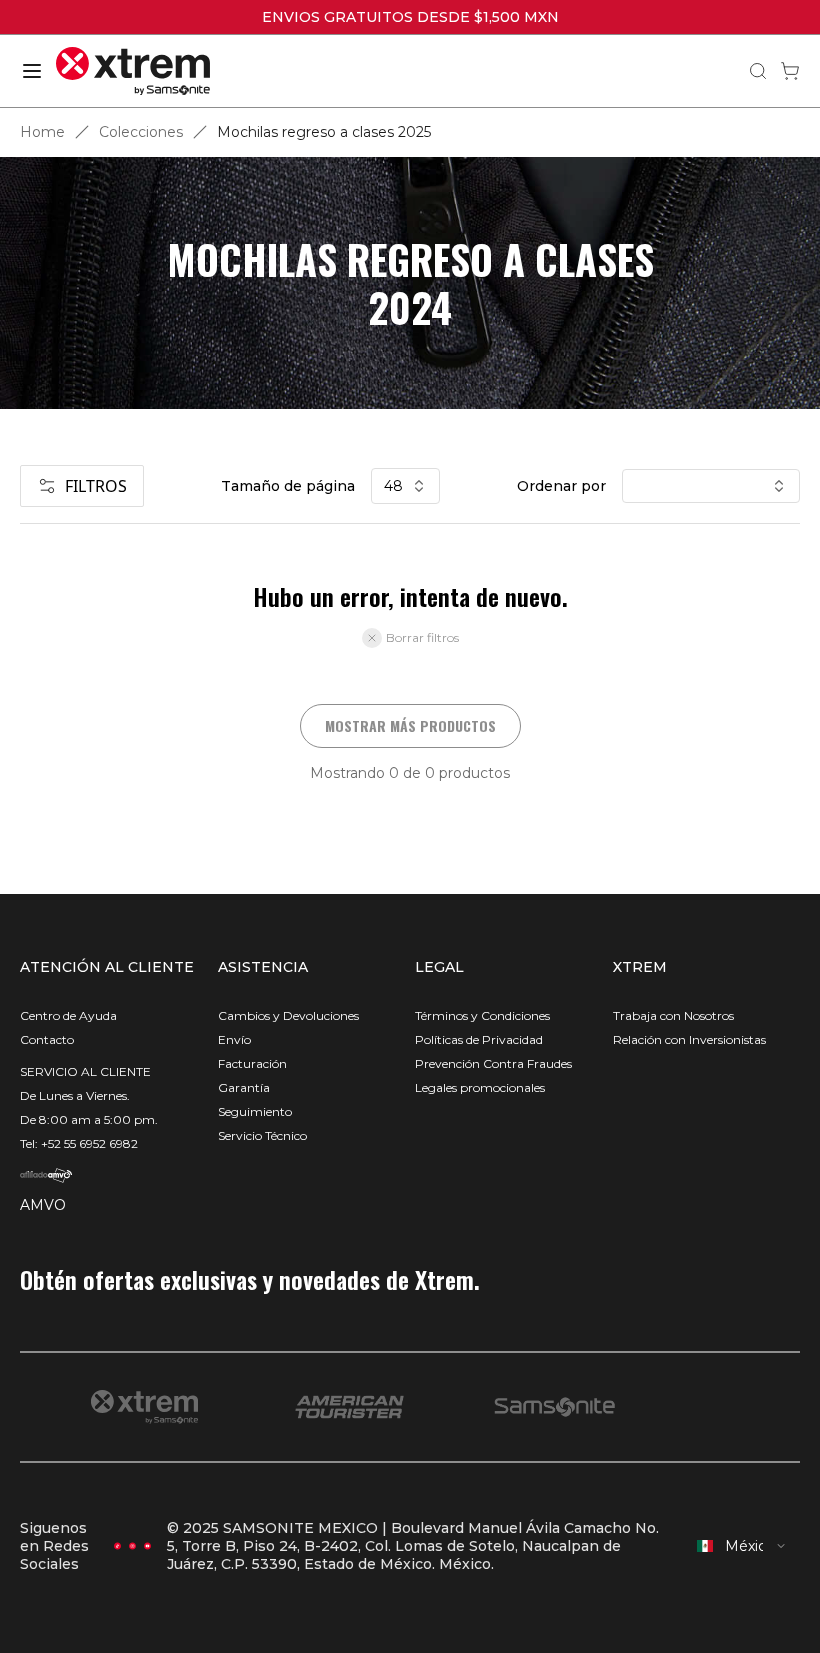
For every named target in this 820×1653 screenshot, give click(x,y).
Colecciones (141, 132)
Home (42, 132)
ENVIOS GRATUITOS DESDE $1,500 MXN (410, 17)
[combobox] (742, 1546)
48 (393, 486)
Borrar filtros (422, 637)
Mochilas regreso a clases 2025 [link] (324, 132)
